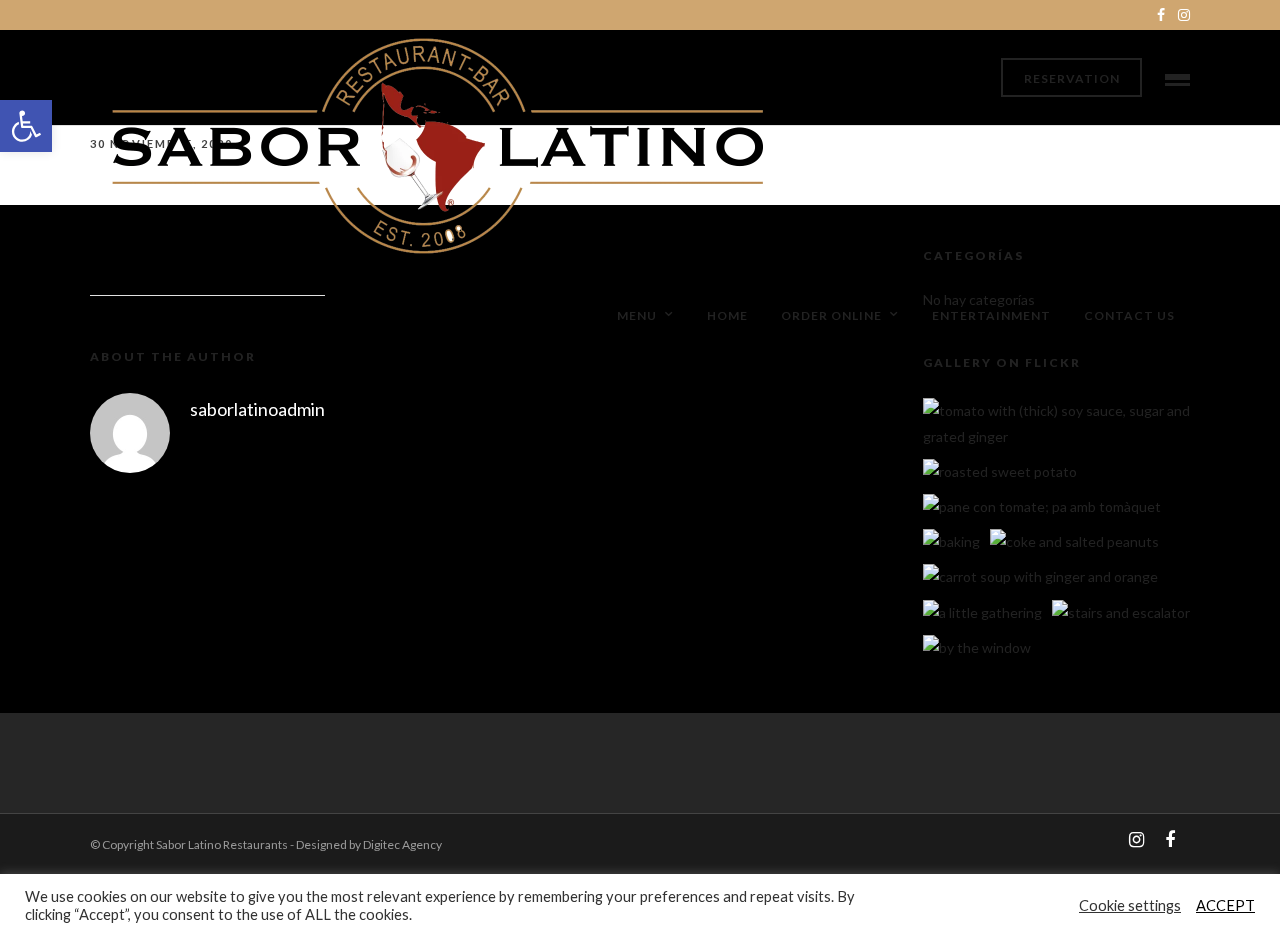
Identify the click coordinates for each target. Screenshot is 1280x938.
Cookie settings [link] (1130, 905)
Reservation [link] (1072, 78)
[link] (26, 126)
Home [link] (727, 315)
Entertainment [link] (991, 315)
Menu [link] (637, 315)
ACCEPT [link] (1225, 905)
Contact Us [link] (1129, 315)
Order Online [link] (831, 315)
